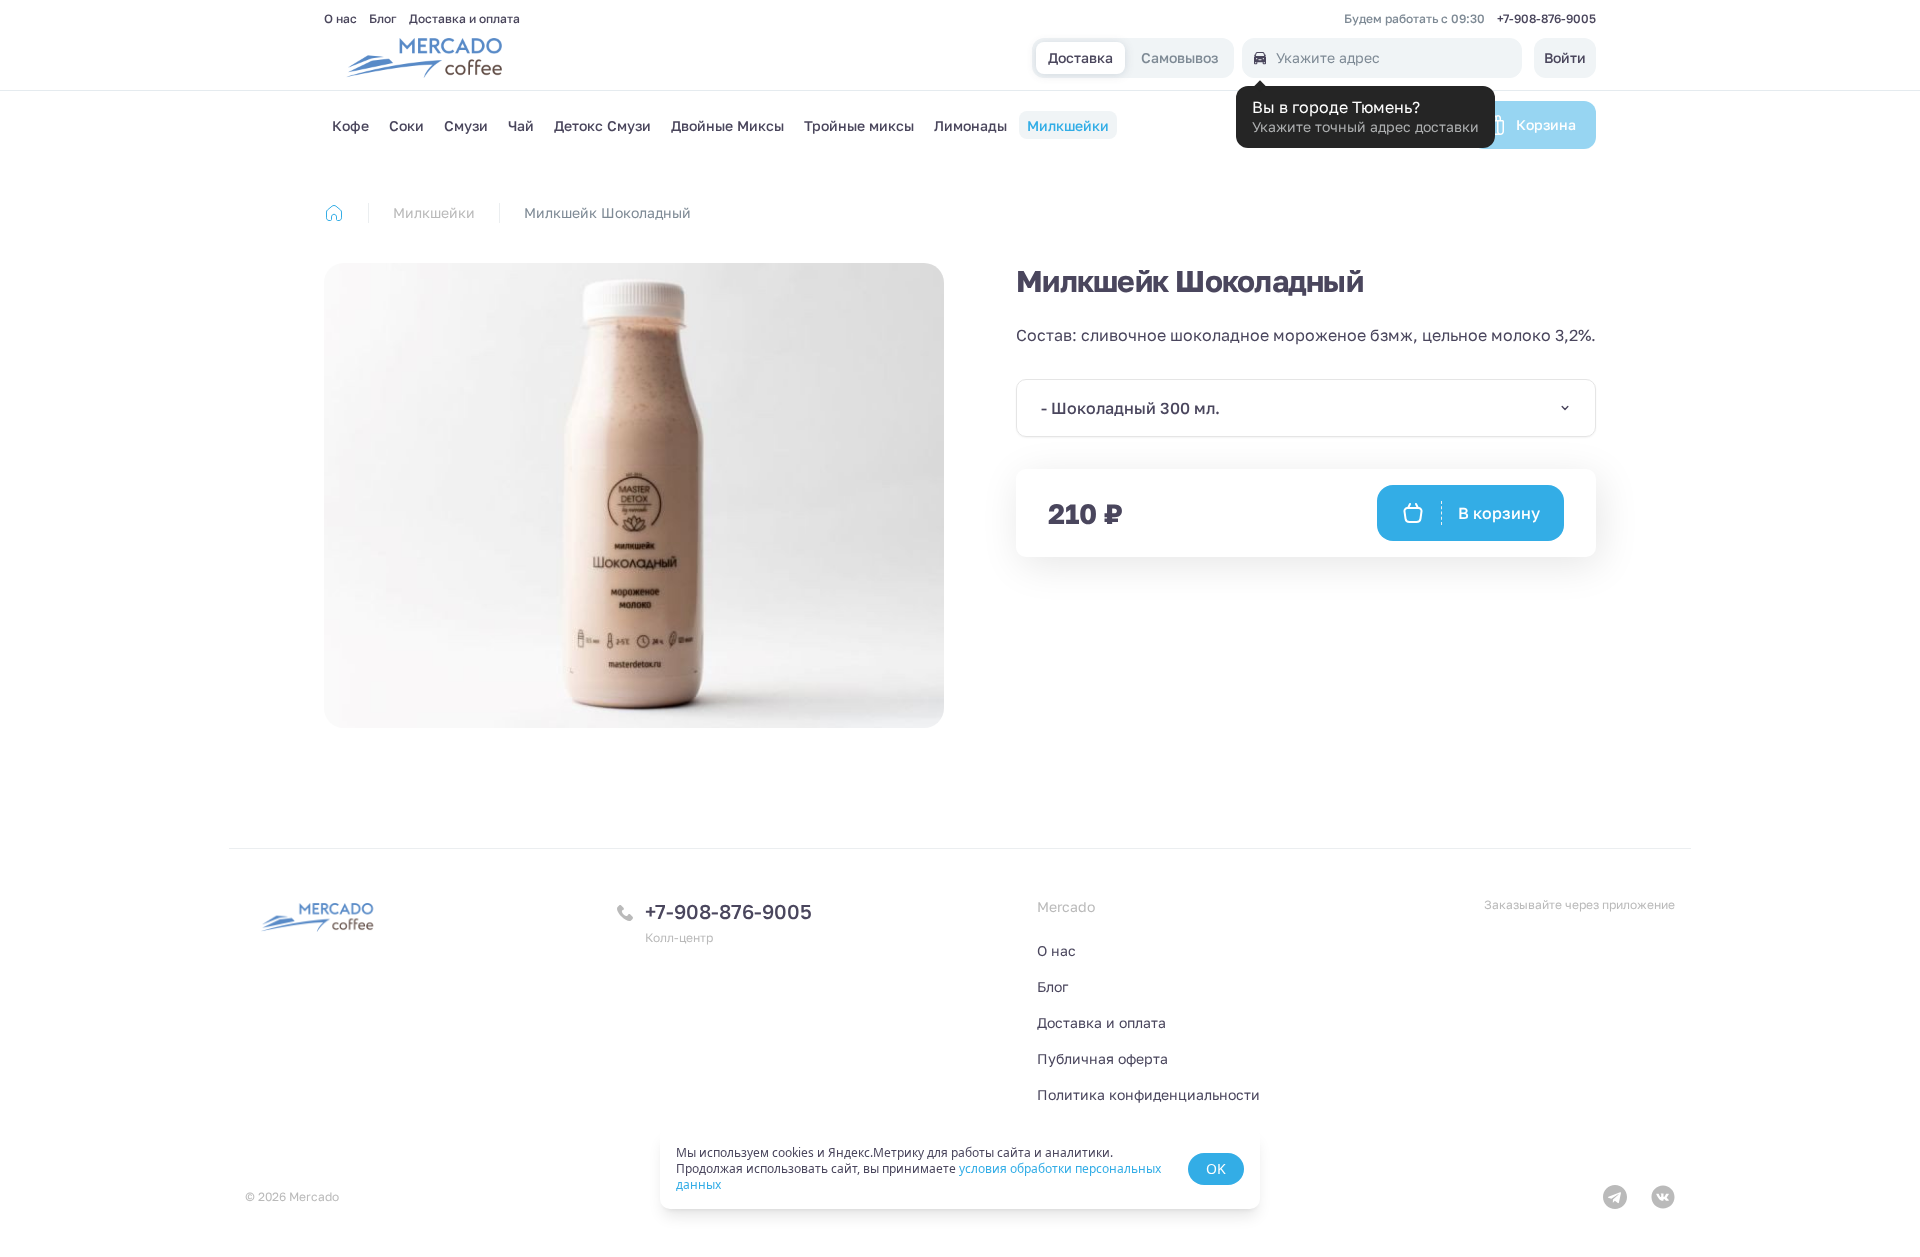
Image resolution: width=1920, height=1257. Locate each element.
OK (1216, 1168)
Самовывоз (1179, 58)
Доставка (1080, 58)
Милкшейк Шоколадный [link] (607, 212)
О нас (340, 19)
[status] (960, 1169)
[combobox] (1306, 408)
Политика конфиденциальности (1148, 1094)
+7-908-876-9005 (1546, 19)
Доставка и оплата (464, 19)
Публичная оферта (1102, 1058)
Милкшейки (434, 212)
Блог (383, 19)
